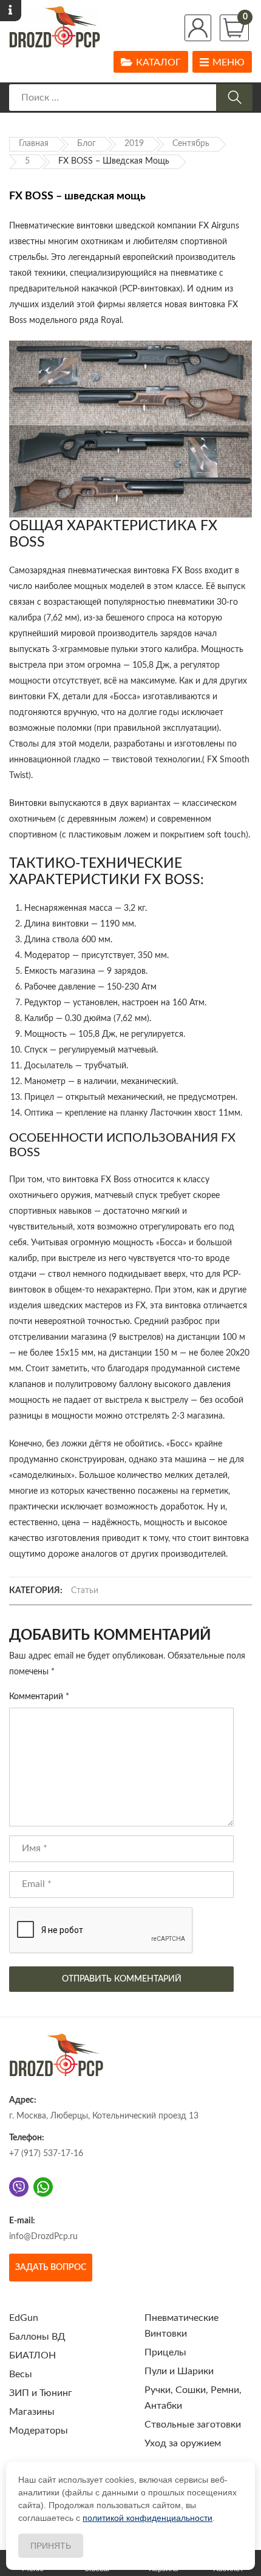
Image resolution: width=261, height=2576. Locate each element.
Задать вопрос (51, 2268)
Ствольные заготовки (193, 2425)
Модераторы (39, 2431)
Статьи (85, 1591)
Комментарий (39, 1697)
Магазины (32, 2412)
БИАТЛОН (32, 2355)
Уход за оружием (183, 2443)
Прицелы (165, 2352)
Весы (21, 2374)
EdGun (24, 2318)
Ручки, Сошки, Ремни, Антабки (193, 2398)
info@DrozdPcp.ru (43, 2237)
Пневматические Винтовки (181, 2326)
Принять (51, 2546)
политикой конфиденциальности (147, 2518)
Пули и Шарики (179, 2371)
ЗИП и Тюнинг (41, 2393)
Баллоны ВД (37, 2337)
